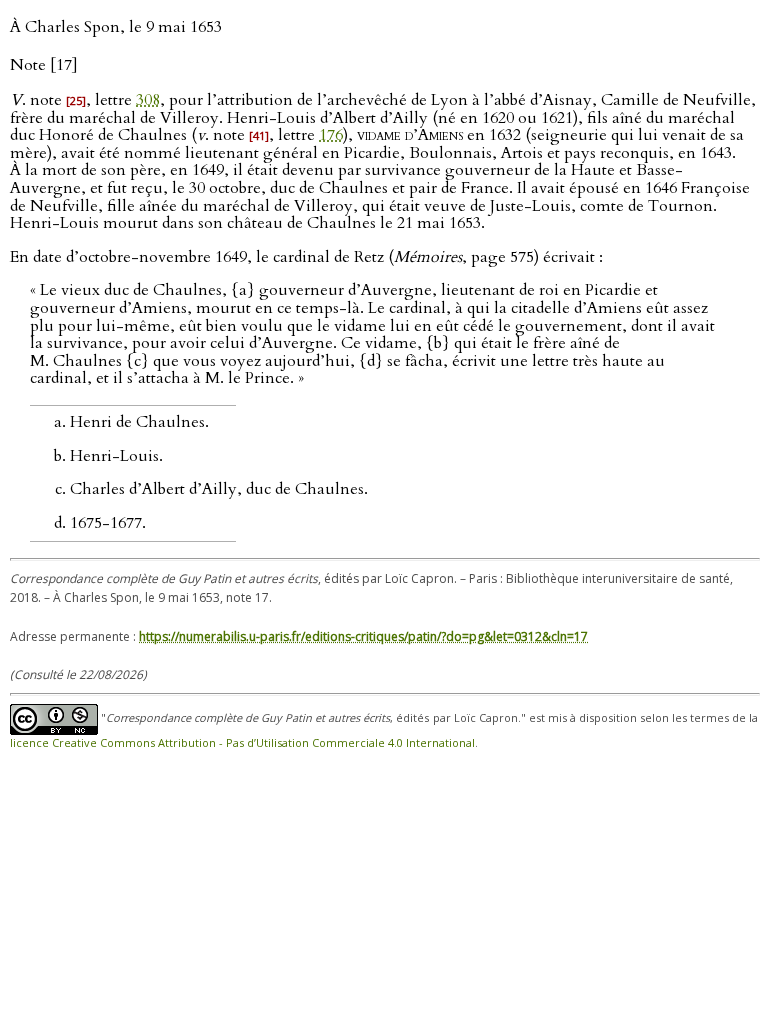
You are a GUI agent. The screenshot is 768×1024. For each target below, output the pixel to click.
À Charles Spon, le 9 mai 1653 (116, 27)
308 (148, 100)
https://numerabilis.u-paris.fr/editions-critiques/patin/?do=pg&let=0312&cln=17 (363, 636)
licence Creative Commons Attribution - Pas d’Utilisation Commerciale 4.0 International (242, 742)
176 (331, 135)
